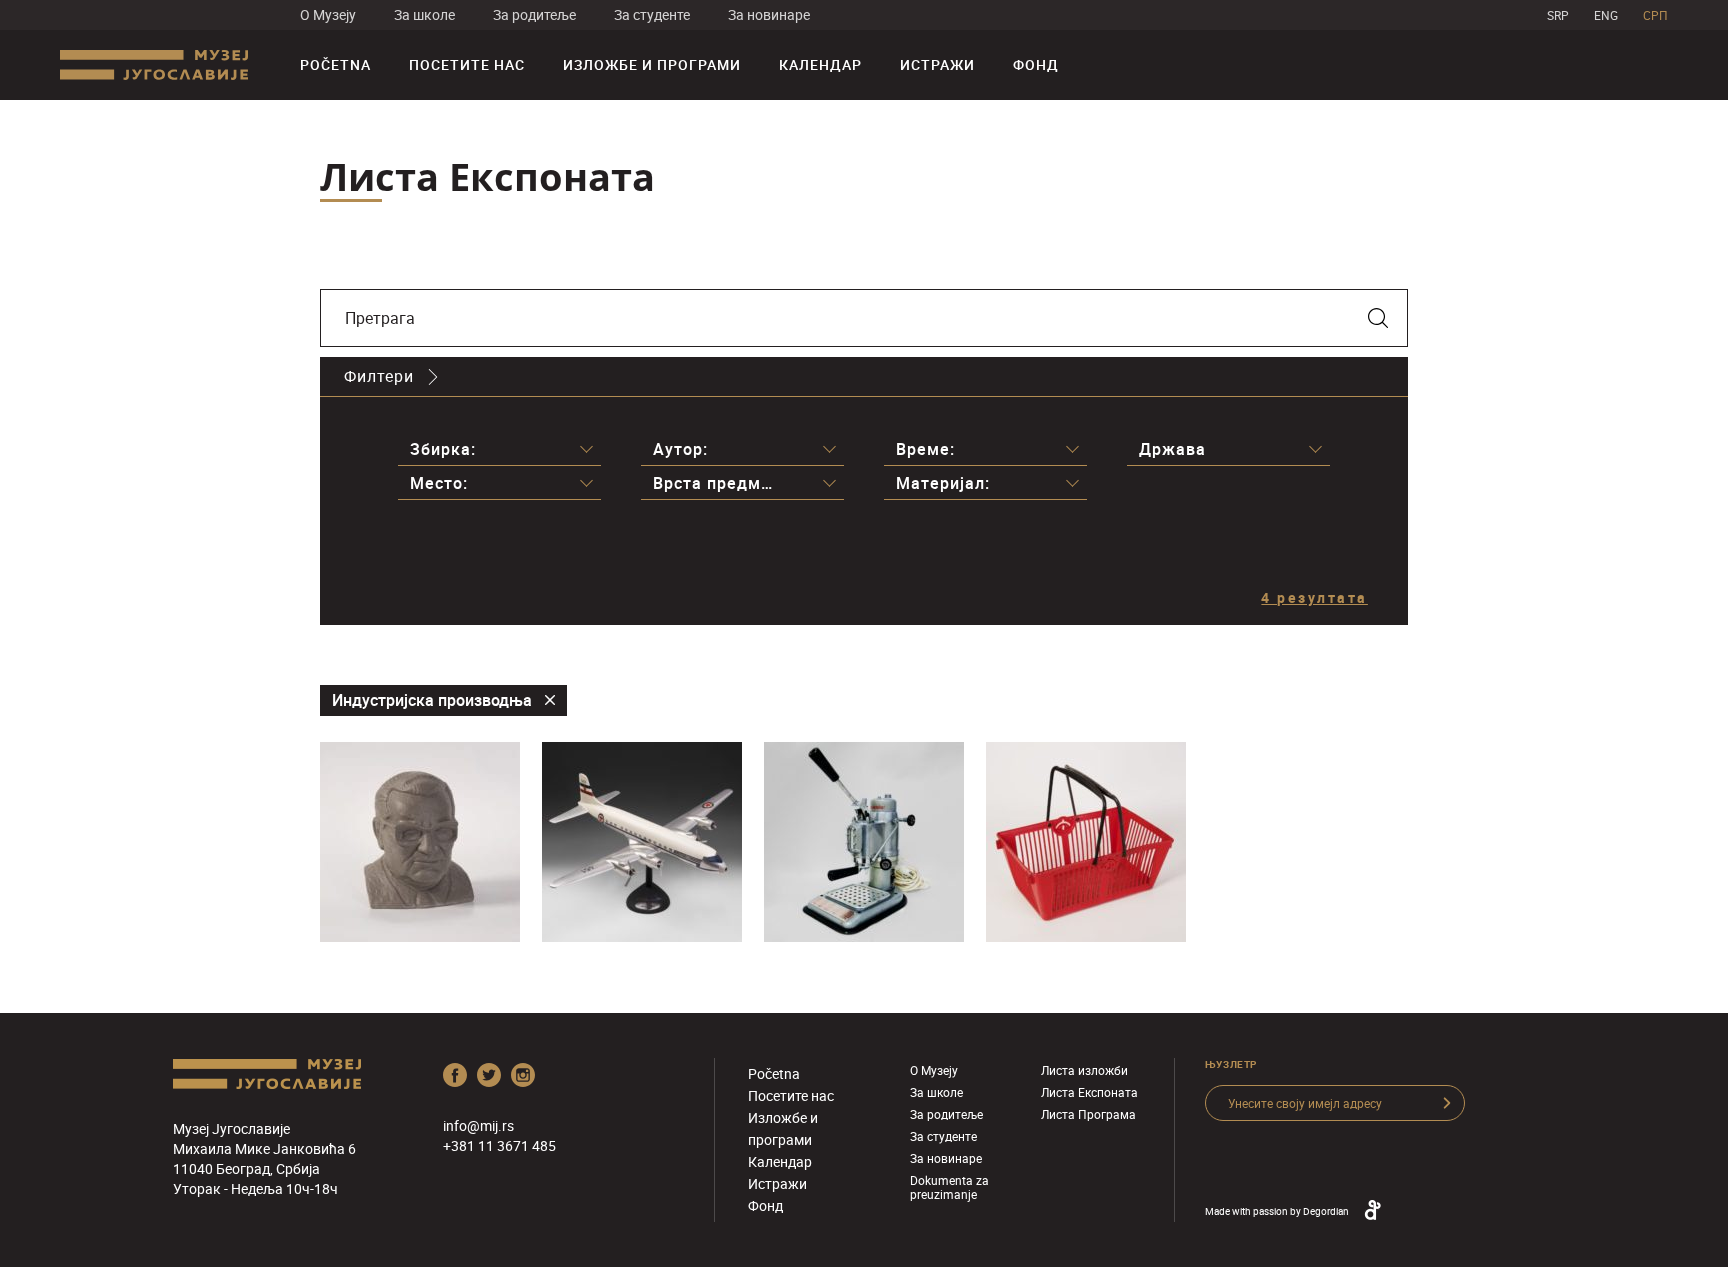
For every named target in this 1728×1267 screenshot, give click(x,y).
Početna (335, 64)
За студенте (652, 14)
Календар (820, 64)
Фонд (1036, 64)
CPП (1655, 15)
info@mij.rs (478, 1125)
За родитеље (534, 14)
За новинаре (769, 14)
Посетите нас (467, 64)
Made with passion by (1277, 1211)
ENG (1606, 15)
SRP (1558, 15)
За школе (424, 14)
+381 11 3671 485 (499, 1145)
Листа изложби (1084, 1070)
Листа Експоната (1089, 1092)
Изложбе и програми (652, 64)
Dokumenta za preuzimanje (949, 1187)
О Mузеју (328, 14)
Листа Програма (1088, 1114)
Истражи (937, 64)
